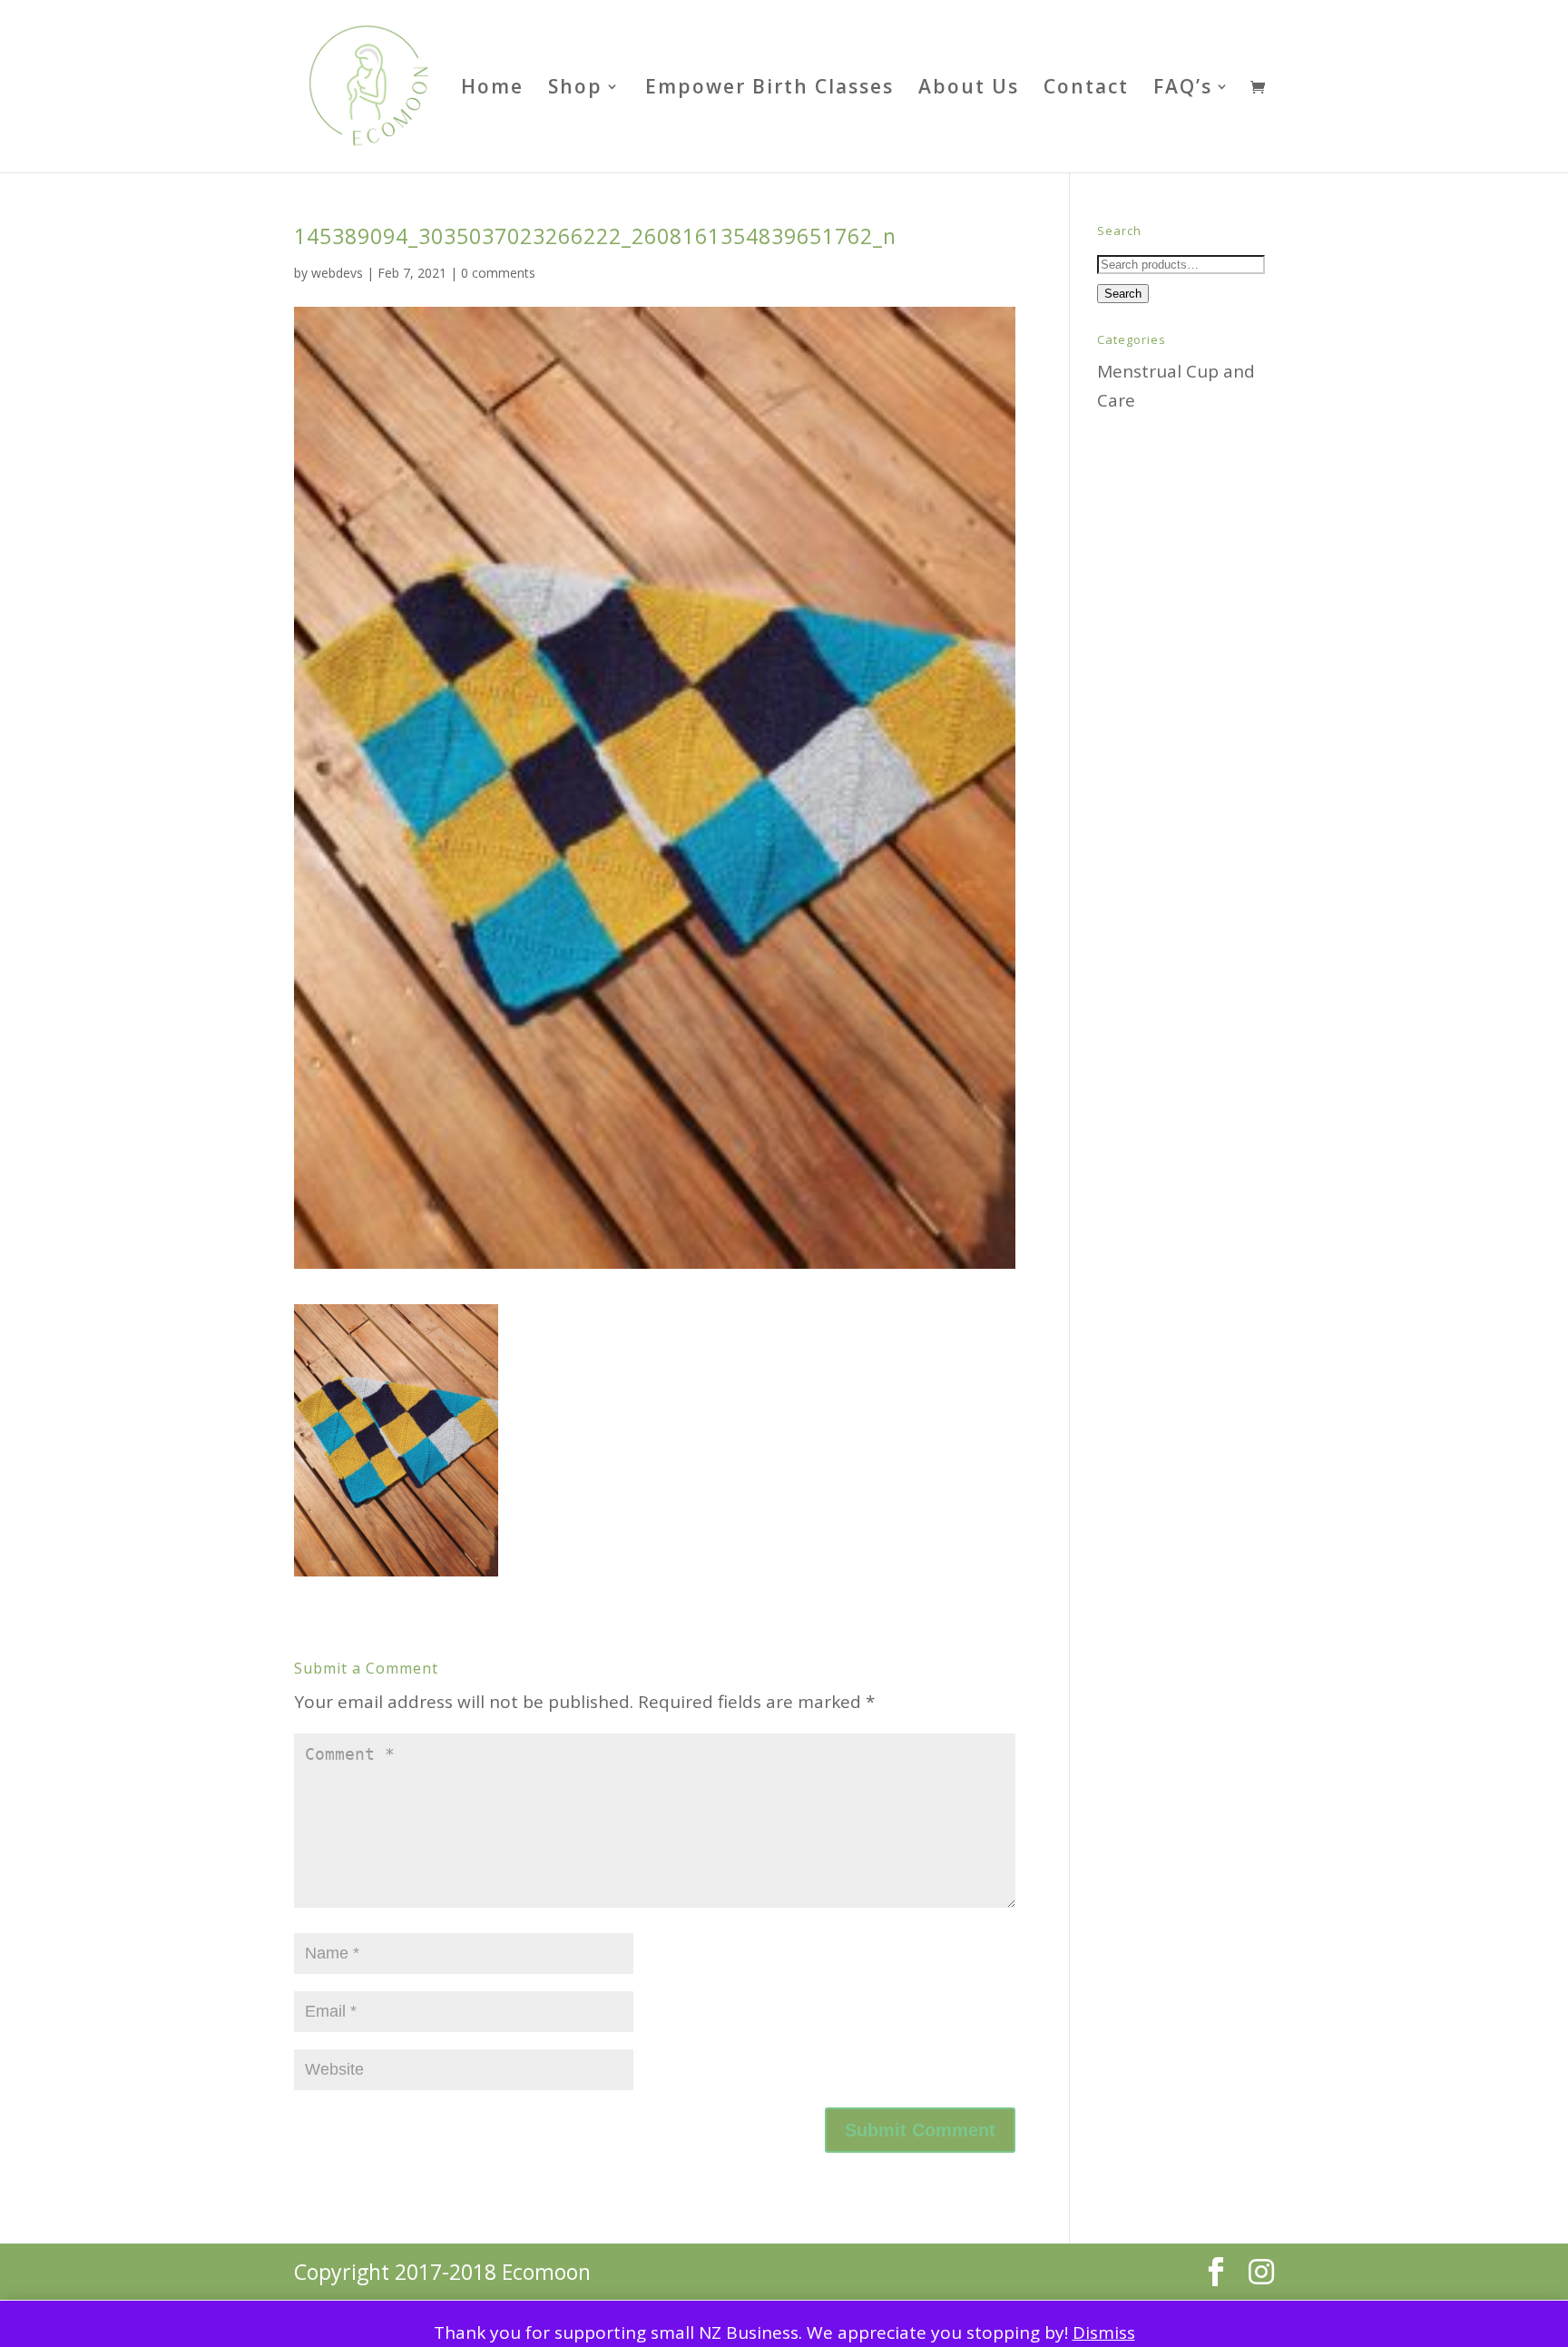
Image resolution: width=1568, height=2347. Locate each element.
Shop (575, 89)
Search (1123, 294)
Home (492, 89)
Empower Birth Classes (769, 89)
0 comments (498, 273)
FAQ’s (1183, 89)
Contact (1086, 89)
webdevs (337, 273)
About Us (969, 89)
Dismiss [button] (1104, 2332)
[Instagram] (1261, 2272)
